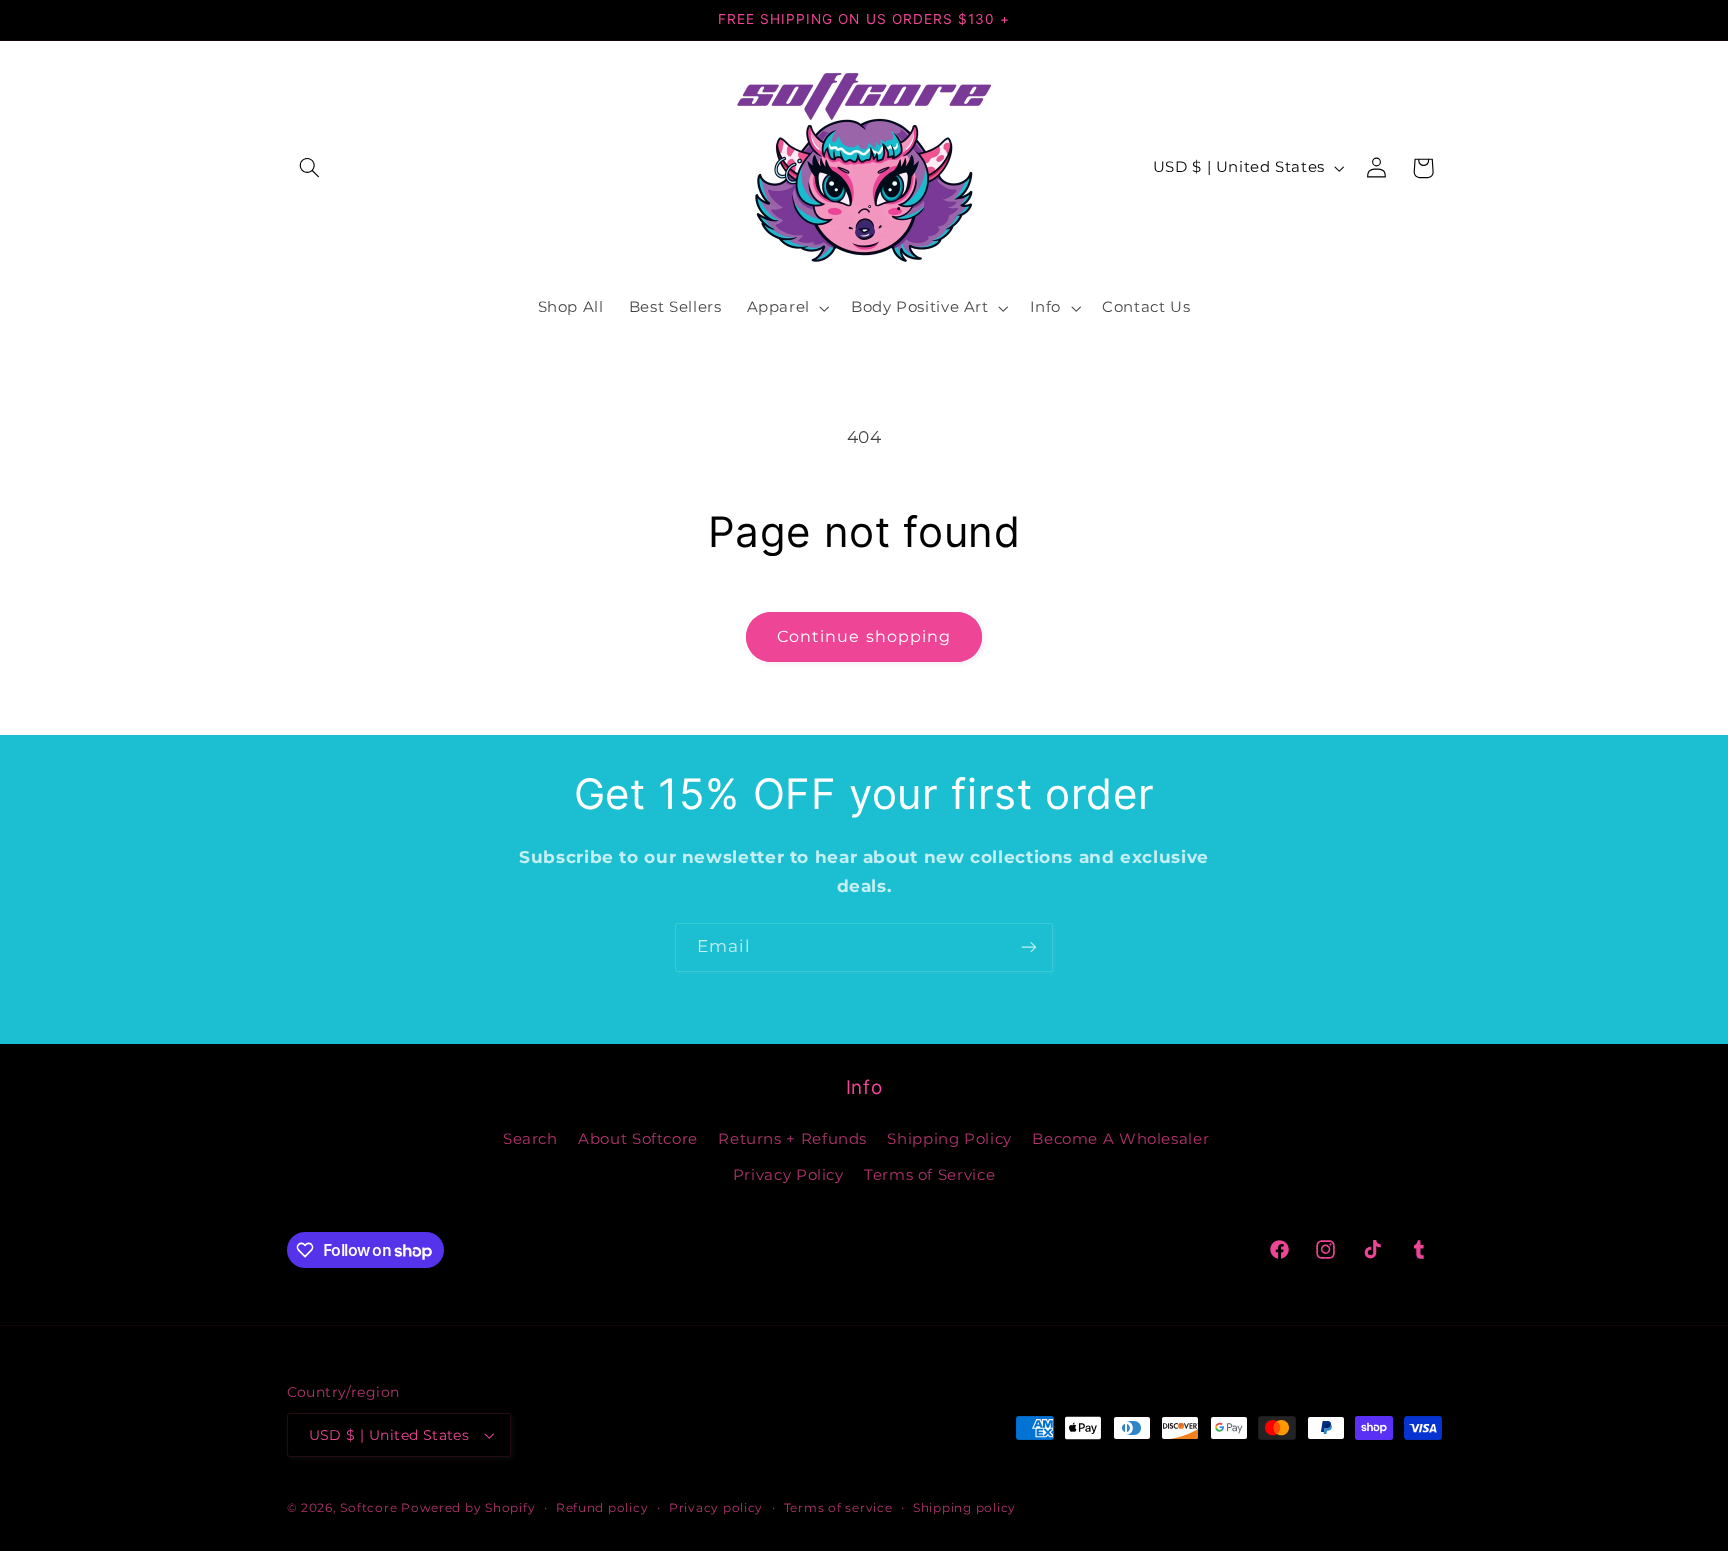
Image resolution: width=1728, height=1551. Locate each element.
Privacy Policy (788, 1175)
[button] (310, 168)
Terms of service (838, 1508)
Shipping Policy (949, 1139)
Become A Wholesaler (1120, 1139)
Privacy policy (716, 1508)
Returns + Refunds (792, 1139)
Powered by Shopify (468, 1508)
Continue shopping (864, 636)
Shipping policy (964, 1508)
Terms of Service (929, 1175)
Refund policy (602, 1508)
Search (530, 1139)
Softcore (368, 1508)
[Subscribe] (1029, 947)
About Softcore (638, 1139)
